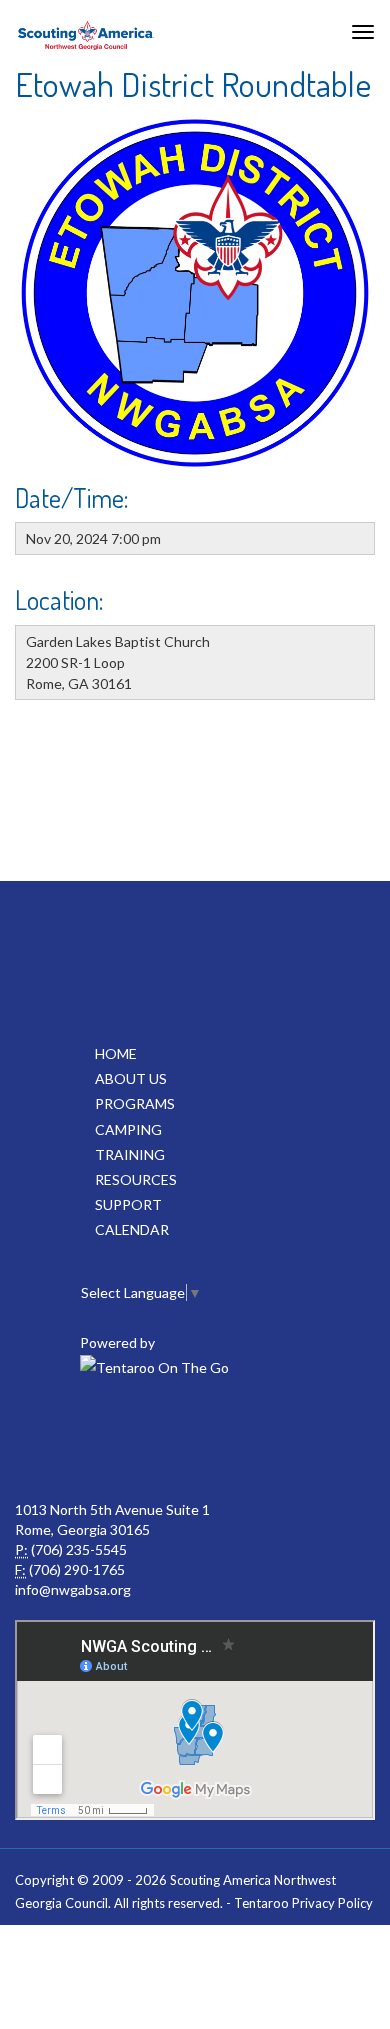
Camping (128, 1129)
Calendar (132, 1229)
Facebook (105, 1440)
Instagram (281, 1440)
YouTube (193, 1440)
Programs (135, 1103)
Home (116, 1053)
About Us (131, 1078)
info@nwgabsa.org (73, 1589)
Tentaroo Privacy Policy (303, 1903)
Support (128, 1204)
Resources (136, 1179)
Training (130, 1154)
